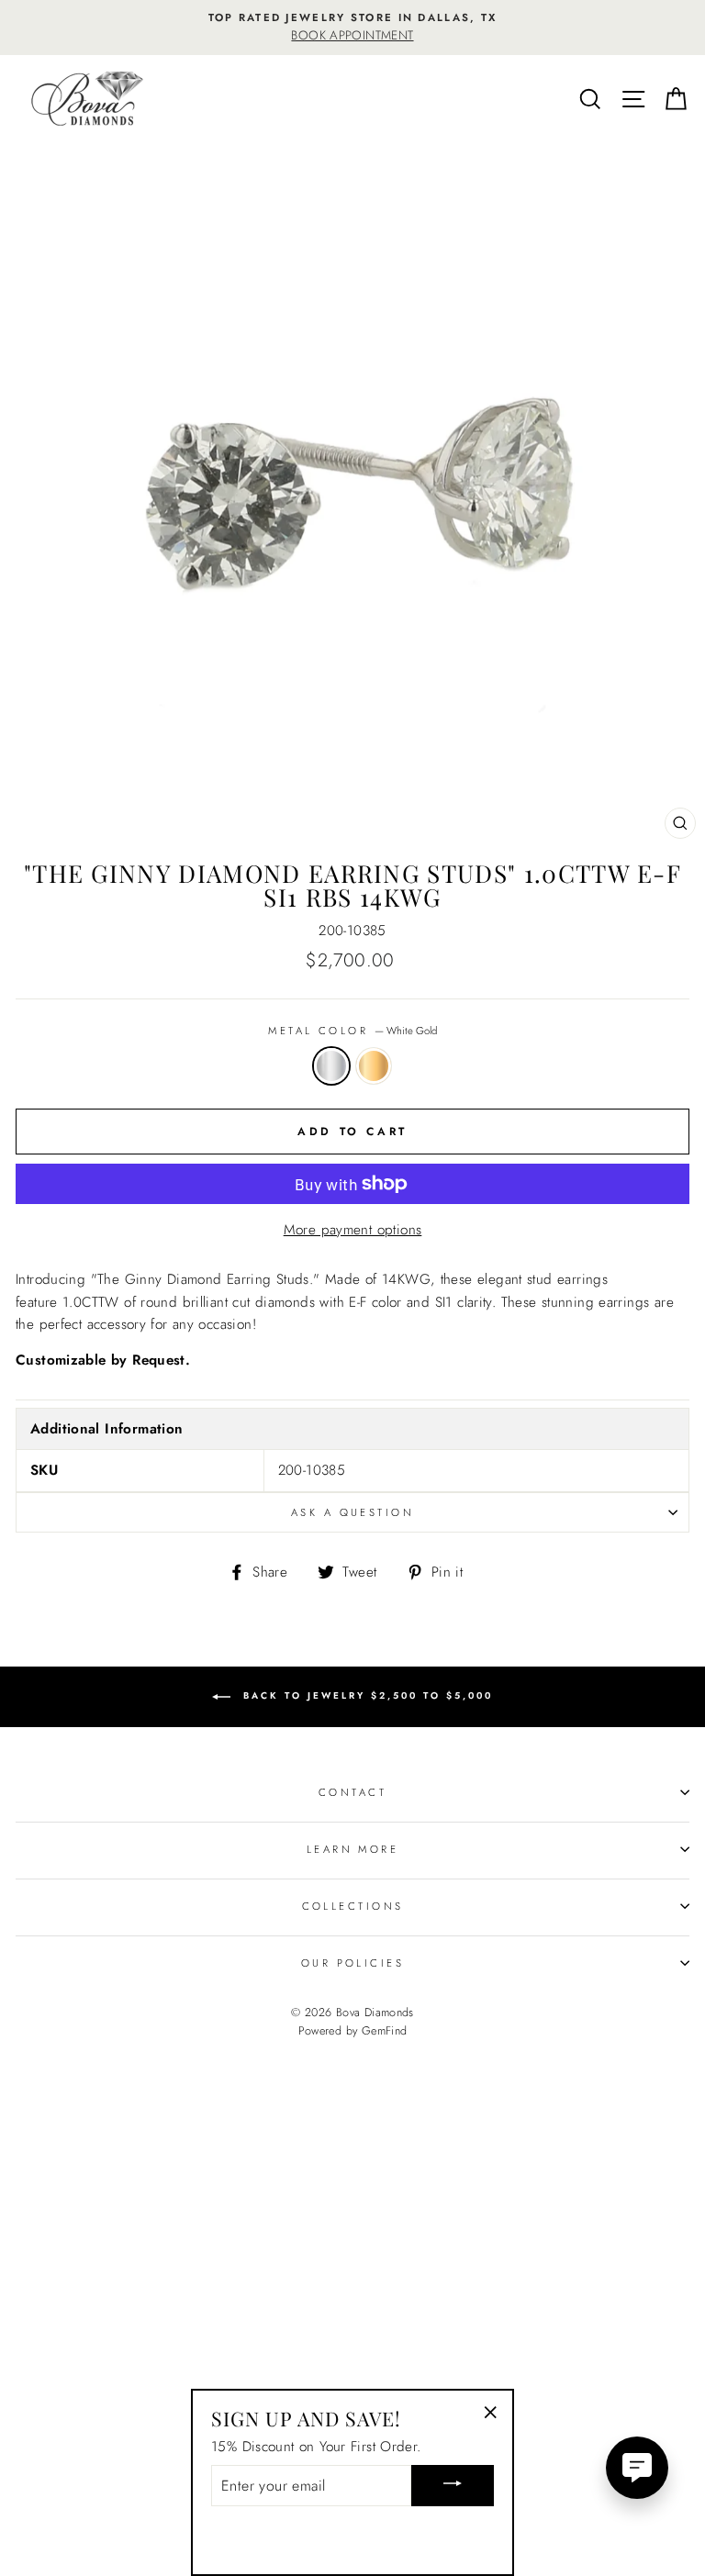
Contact (352, 1792)
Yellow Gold (374, 1065)
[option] (352, 28)
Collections (353, 1906)
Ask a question (352, 1512)
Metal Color (352, 1031)
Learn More (352, 1849)
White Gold (331, 1065)
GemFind (385, 2031)
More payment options (353, 1230)
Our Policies (352, 1963)
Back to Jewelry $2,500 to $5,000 (365, 1695)
